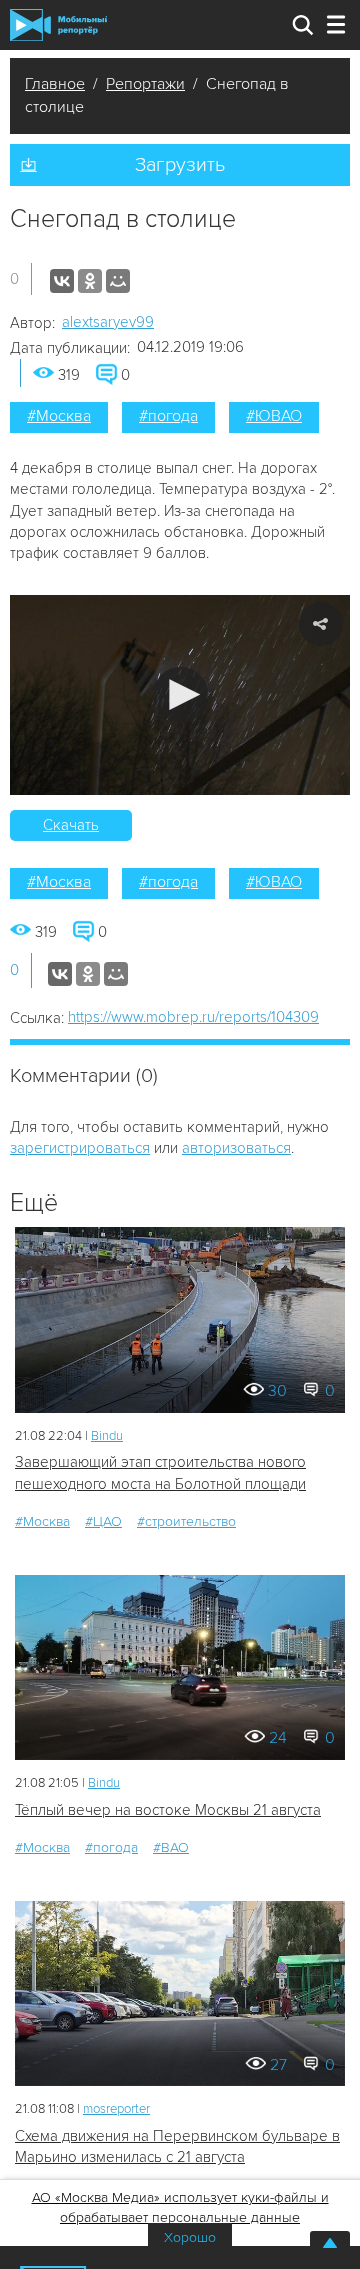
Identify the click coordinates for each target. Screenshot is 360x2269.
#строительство (186, 1521)
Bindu (107, 1436)
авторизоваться (236, 1148)
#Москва (59, 416)
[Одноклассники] (90, 281)
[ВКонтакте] (62, 281)
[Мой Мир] (118, 281)
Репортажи (145, 84)
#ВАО (171, 1847)
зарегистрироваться (80, 1148)
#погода (168, 416)
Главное (55, 84)
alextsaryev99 (108, 322)
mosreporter (116, 2109)
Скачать (71, 825)
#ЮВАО (274, 416)
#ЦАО (103, 1521)
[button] (180, 694)
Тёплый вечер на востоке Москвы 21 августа (168, 1810)
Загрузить (180, 165)
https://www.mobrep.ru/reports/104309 (193, 1017)
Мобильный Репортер (58, 25)
